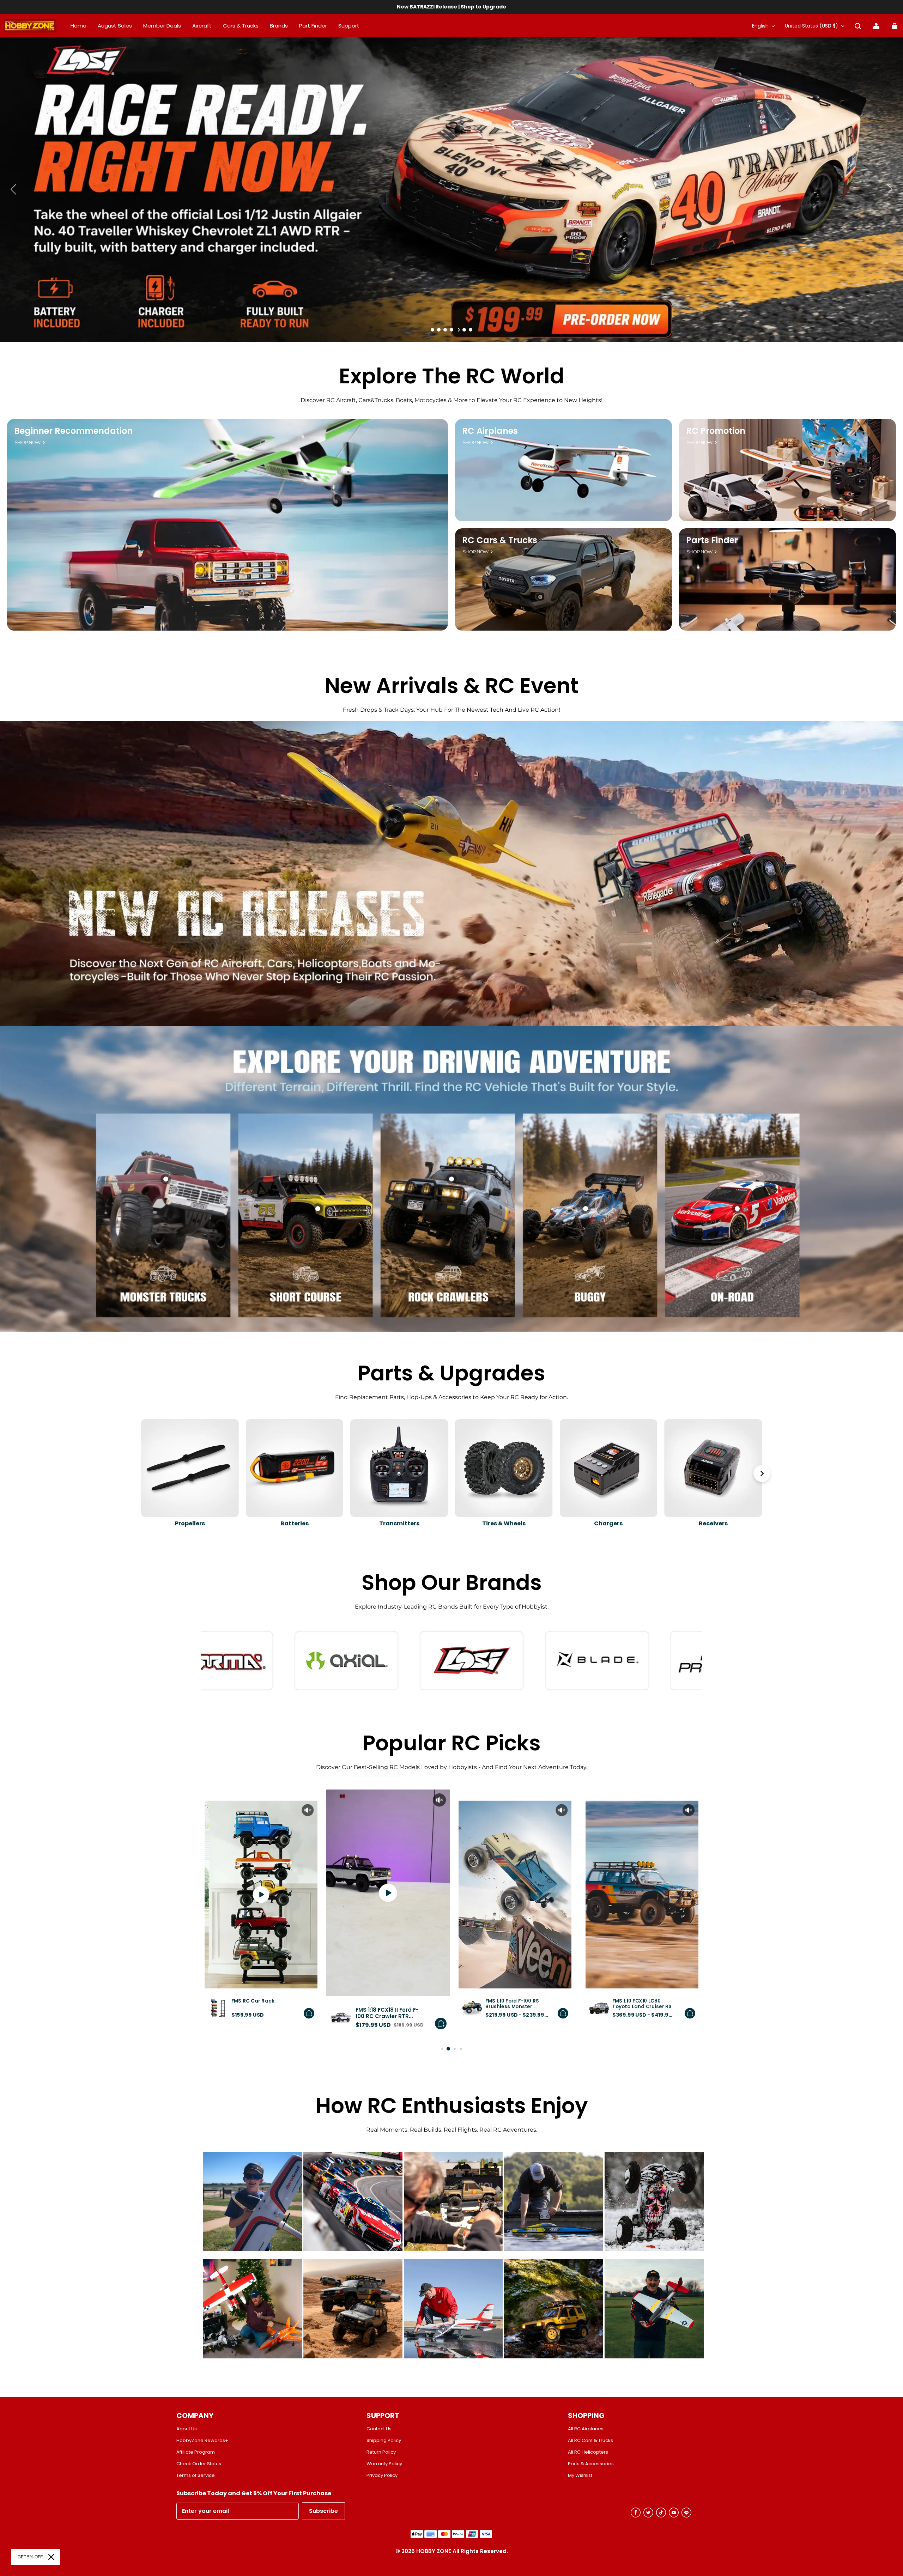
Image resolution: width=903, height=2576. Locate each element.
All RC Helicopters (588, 2452)
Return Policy (381, 2452)
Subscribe (323, 2511)
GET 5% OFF (30, 2557)
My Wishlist (580, 2475)
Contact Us (379, 2429)
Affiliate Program (196, 2452)
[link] (349, 26)
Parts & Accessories (591, 2464)
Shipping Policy (384, 2441)
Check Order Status (199, 2464)
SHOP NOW (28, 442)
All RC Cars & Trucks (590, 2441)
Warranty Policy (384, 2464)
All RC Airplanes (586, 2429)
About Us (187, 2429)
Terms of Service (196, 2475)
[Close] (51, 2557)
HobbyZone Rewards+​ (202, 2441)
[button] (858, 26)
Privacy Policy (382, 2475)
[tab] (432, 330)
